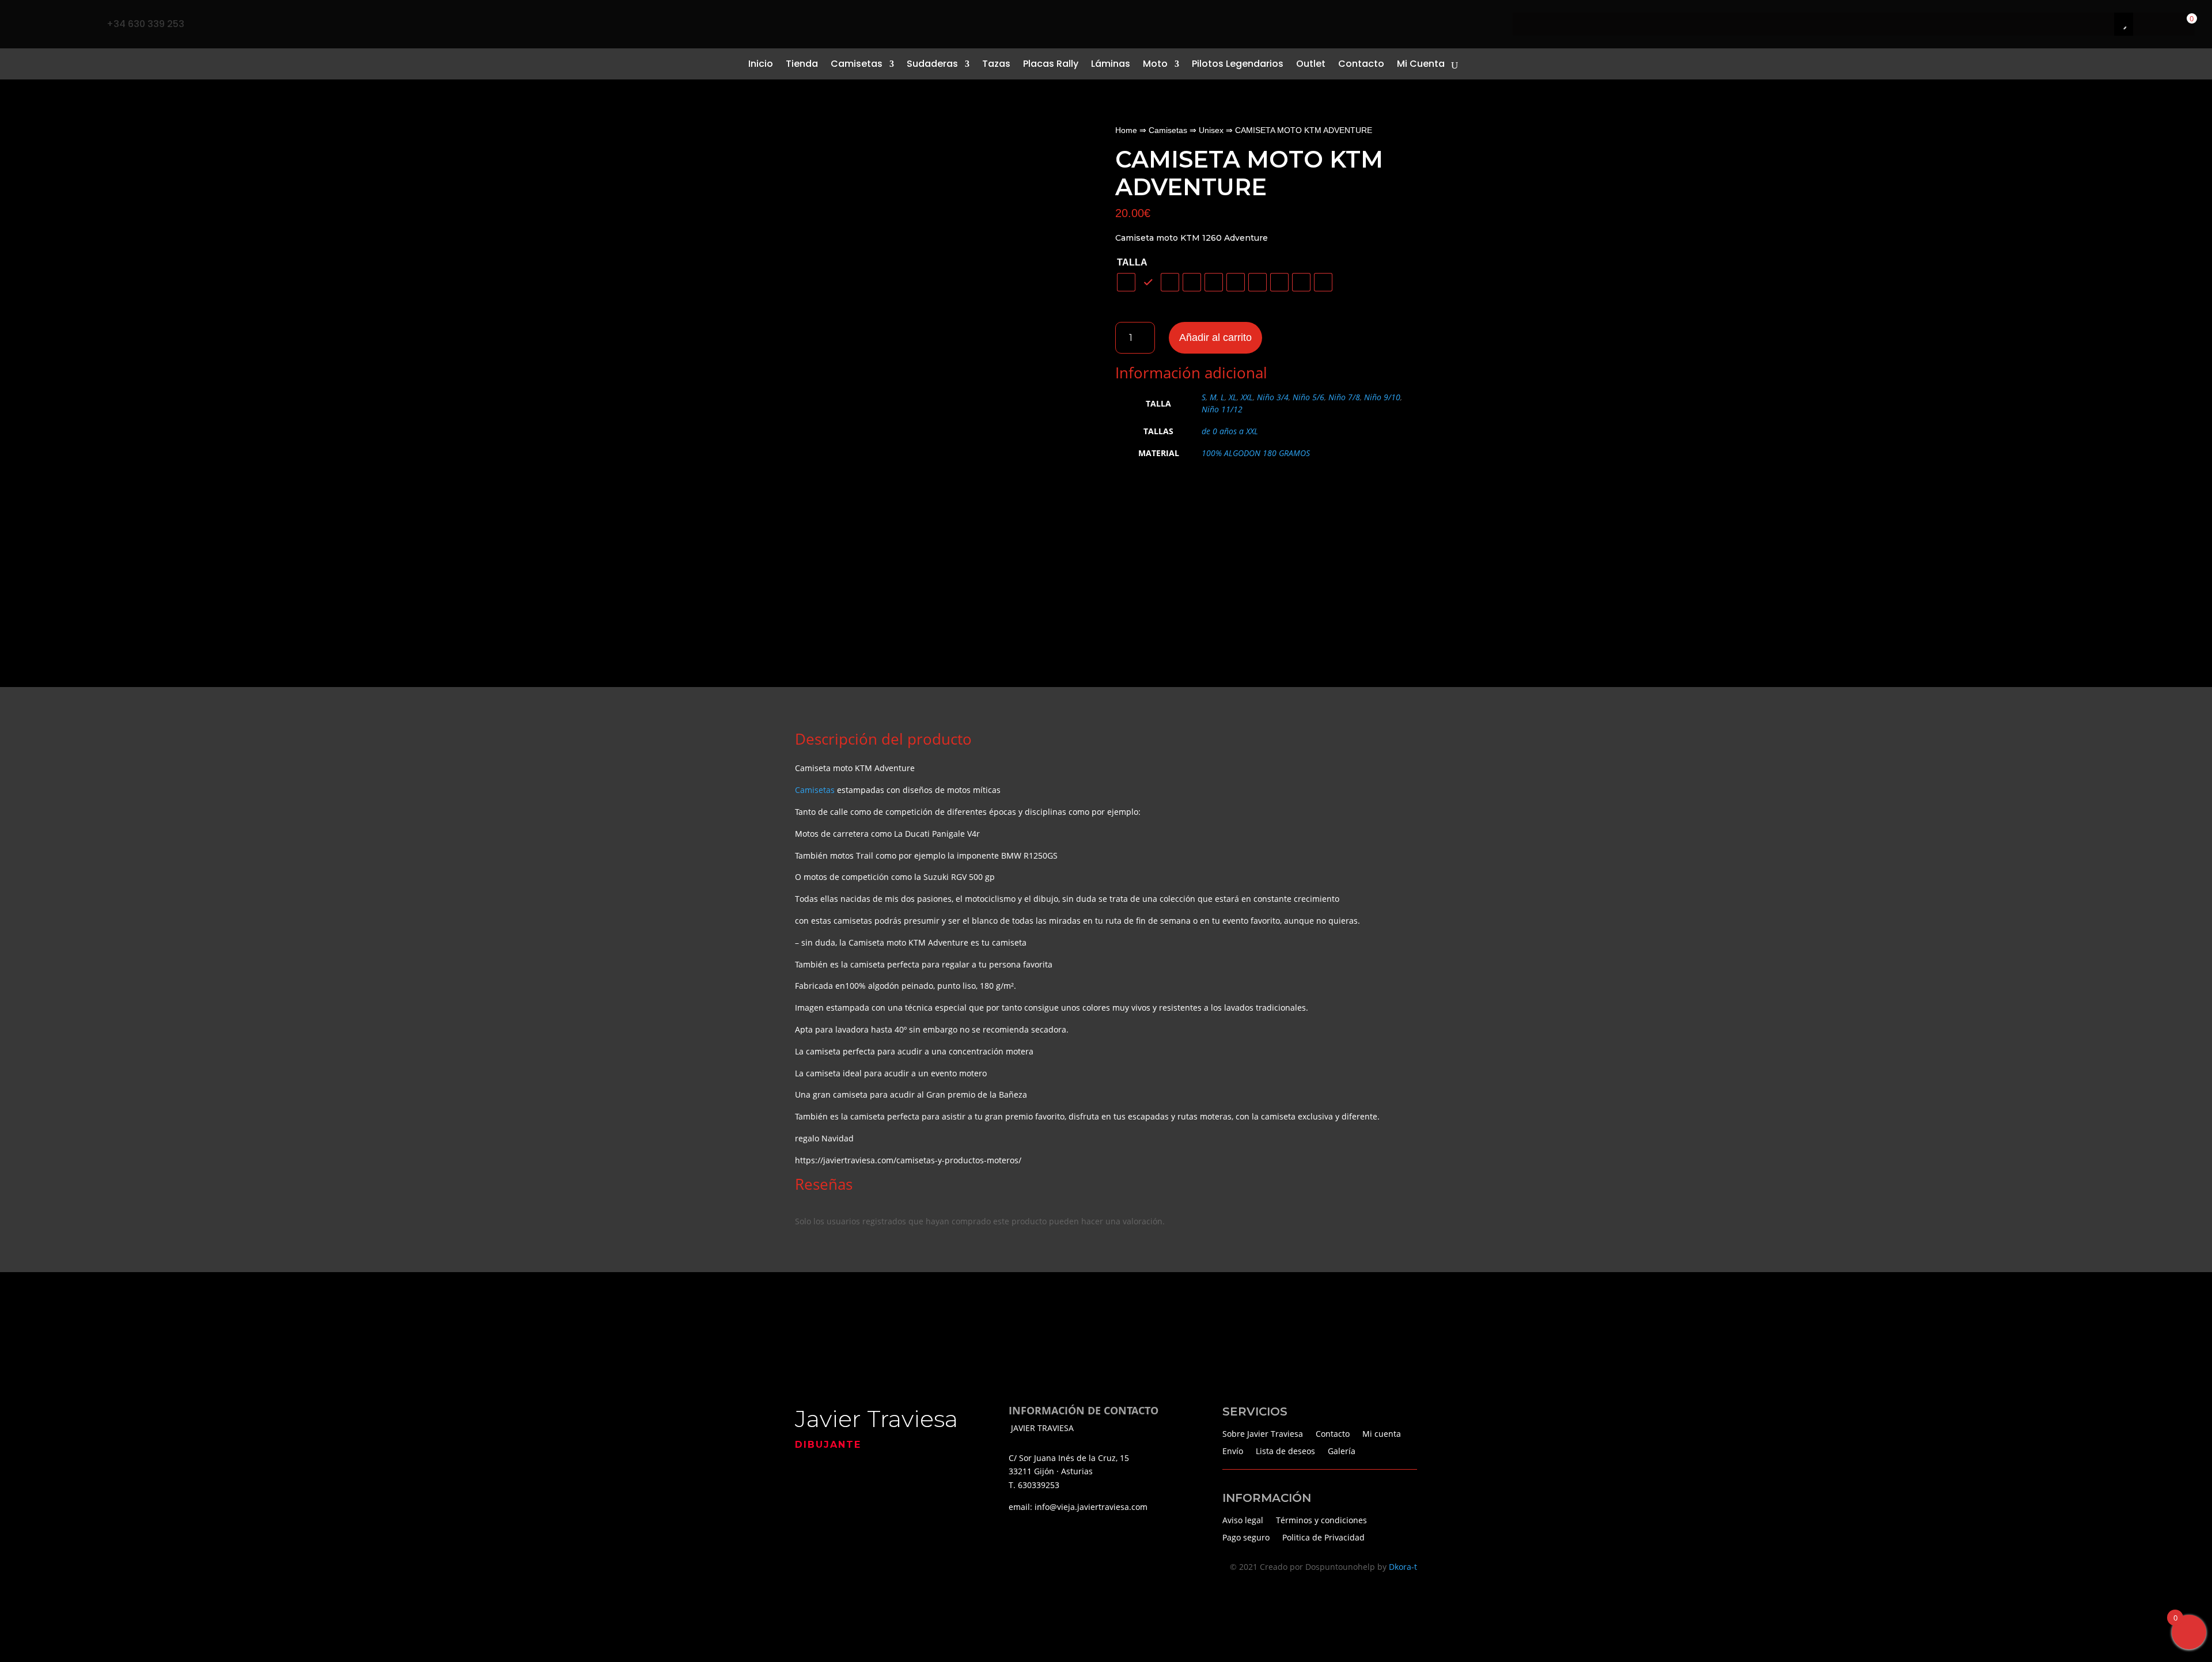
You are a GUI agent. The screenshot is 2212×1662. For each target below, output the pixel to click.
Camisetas (857, 64)
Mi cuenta (1382, 1433)
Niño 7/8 (1344, 397)
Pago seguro (1246, 1537)
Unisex (1211, 130)
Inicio (761, 64)
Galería (1342, 1450)
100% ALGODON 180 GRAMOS (1256, 453)
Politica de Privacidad (1323, 1537)
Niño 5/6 (1308, 397)
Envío (1233, 1450)
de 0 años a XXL (1230, 431)
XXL (1247, 397)
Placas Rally (1051, 64)
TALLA (1132, 262)
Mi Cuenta (1421, 64)
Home (1126, 130)
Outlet (1311, 64)
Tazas (996, 64)
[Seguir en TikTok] (51, 24)
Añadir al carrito (1215, 337)
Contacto (1361, 64)
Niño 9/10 (1382, 397)
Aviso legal (1243, 1519)
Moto (1155, 64)
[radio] (1126, 282)
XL (1233, 397)
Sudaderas (932, 64)
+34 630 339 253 (145, 24)
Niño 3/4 (1273, 397)
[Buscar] (2111, 24)
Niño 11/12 (1222, 409)
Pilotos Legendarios (1238, 64)
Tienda (802, 64)
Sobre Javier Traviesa (1263, 1433)
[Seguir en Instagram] (75, 24)
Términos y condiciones (1321, 1519)
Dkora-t (1403, 1567)
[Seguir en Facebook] (26, 24)
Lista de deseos (1285, 1450)
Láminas (1111, 64)
